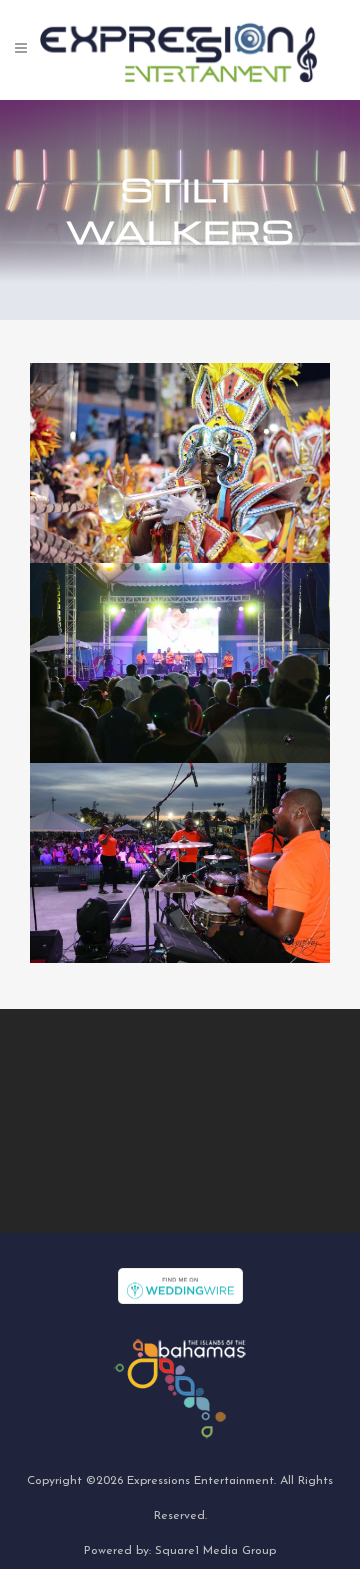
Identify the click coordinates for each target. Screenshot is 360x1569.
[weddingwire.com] (180, 1285)
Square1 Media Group (215, 1551)
